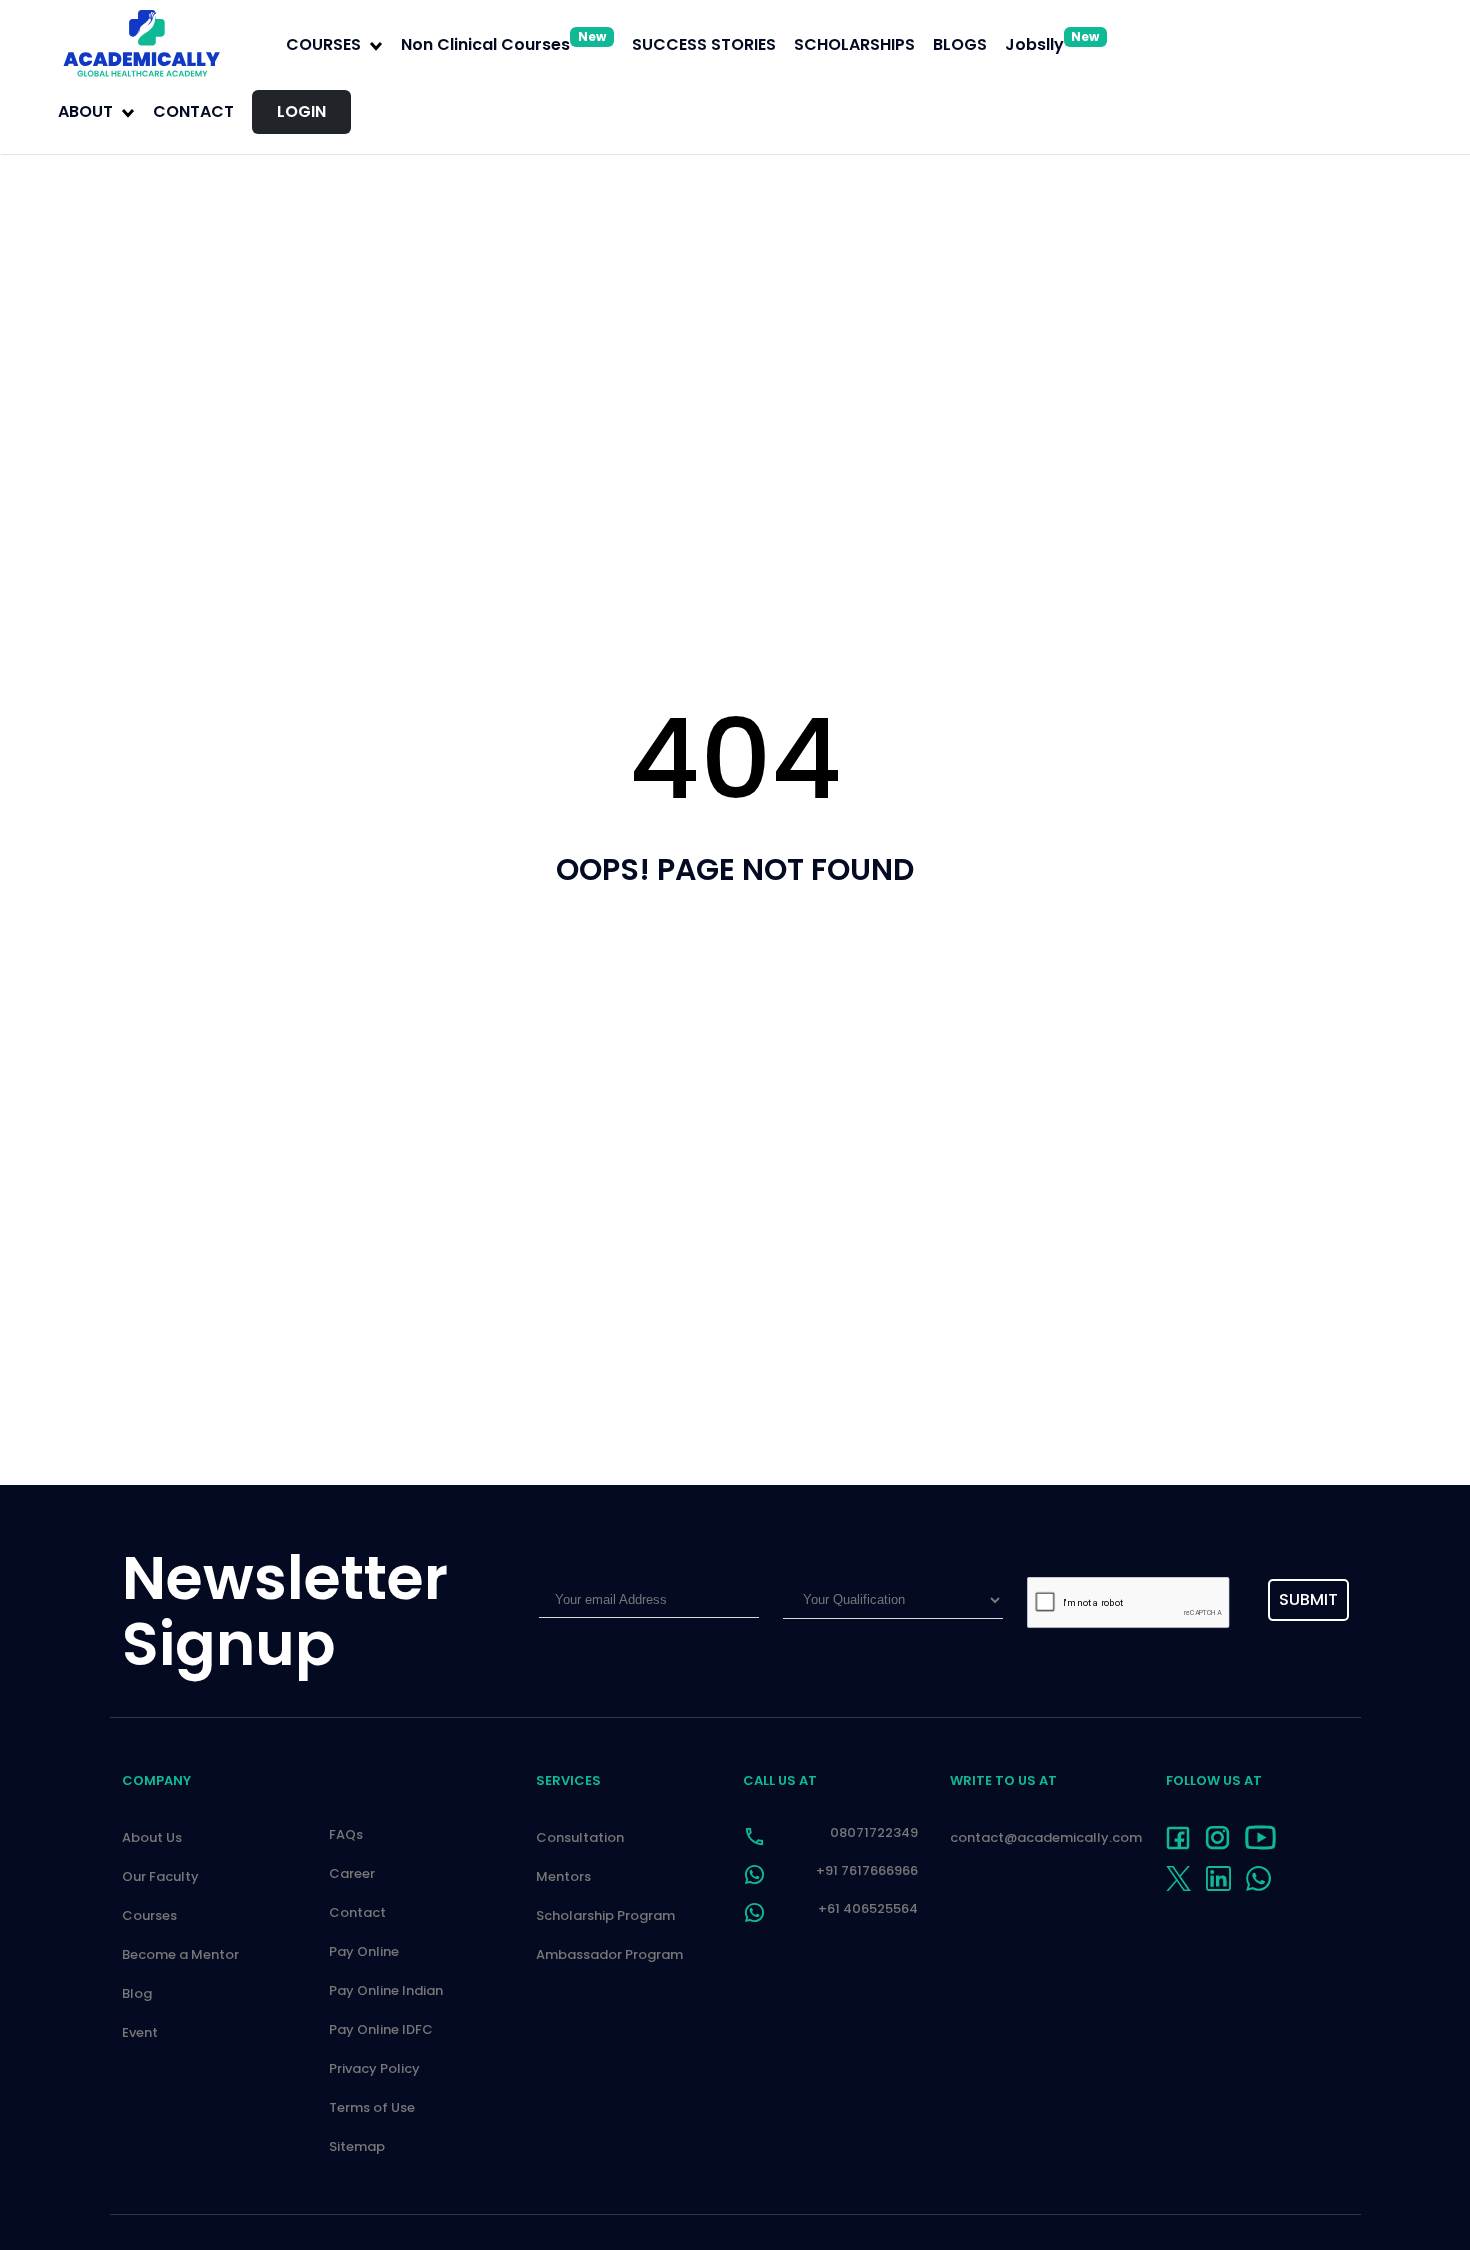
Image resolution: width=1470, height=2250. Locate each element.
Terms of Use (372, 2107)
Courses (149, 1915)
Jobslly (1052, 44)
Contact (193, 111)
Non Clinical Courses (503, 44)
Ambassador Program (609, 1954)
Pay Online (364, 1951)
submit (1308, 1599)
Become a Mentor (180, 1954)
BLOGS (960, 44)
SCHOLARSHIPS (854, 44)
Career (352, 1873)
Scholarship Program (605, 1915)
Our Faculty (160, 1876)
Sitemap (357, 2146)
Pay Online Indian (386, 1990)
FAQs (346, 1834)
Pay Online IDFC (381, 2029)
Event (140, 2032)
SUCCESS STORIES (704, 44)
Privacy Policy (374, 2068)
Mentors (563, 1876)
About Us (152, 1837)
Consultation (580, 1837)
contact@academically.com (1046, 1837)
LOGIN (301, 111)
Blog (137, 1993)
